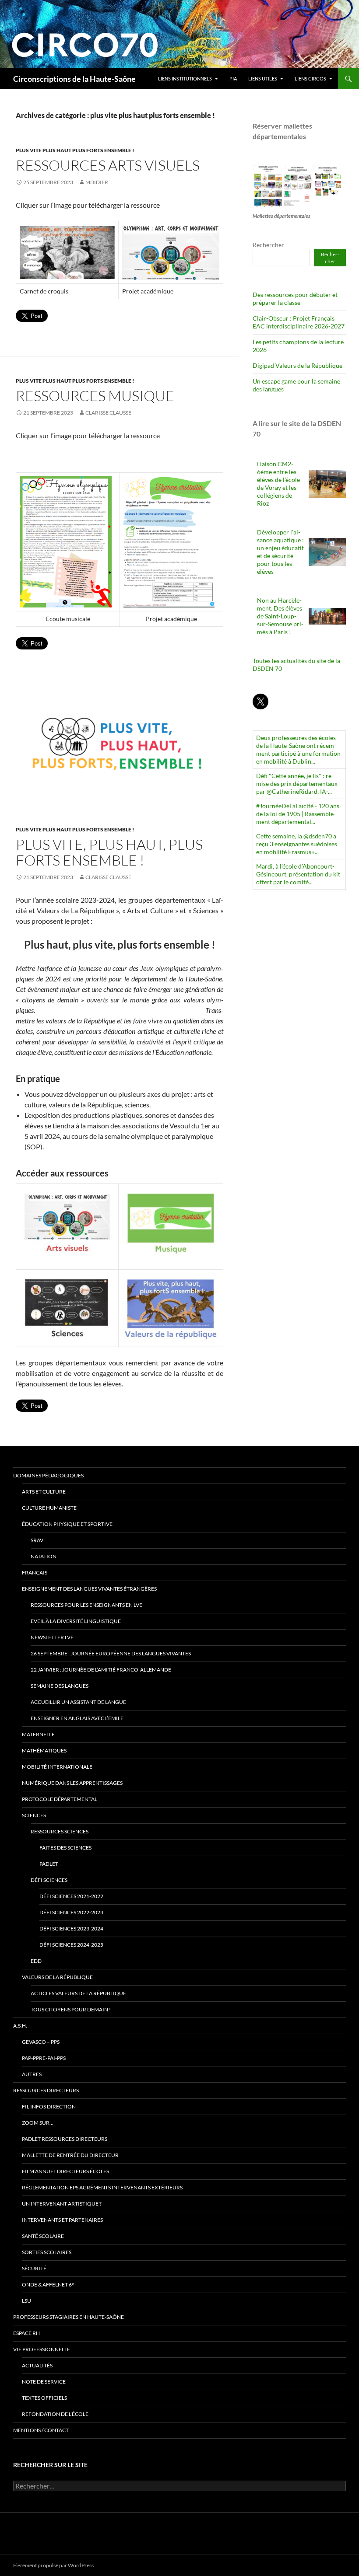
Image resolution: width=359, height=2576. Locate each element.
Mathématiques (44, 1750)
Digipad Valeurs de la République (297, 365)
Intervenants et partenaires (62, 2220)
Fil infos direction (49, 2107)
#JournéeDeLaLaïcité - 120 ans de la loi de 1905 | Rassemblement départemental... (298, 814)
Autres (32, 2074)
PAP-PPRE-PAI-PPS (44, 2058)
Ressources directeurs (46, 2090)
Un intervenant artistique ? (62, 2204)
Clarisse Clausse (108, 413)
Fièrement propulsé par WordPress (53, 2565)
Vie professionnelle (42, 2349)
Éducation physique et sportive (67, 1524)
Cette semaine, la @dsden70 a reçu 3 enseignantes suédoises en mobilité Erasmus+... (297, 844)
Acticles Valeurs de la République (78, 1993)
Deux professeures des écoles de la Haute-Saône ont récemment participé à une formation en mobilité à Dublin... (298, 749)
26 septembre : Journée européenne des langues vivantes (111, 1653)
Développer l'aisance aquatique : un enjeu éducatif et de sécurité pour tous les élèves (280, 552)
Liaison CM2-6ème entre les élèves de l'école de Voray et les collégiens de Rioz (278, 483)
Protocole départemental (60, 1799)
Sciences (34, 1815)
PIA (233, 79)
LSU (26, 2301)
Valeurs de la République (57, 1977)
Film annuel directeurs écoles (65, 2171)
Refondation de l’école (55, 2414)
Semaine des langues (60, 1686)
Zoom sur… (38, 2123)
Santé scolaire (43, 2236)
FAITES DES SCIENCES (65, 1848)
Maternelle (38, 1734)
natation (44, 1556)
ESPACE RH (26, 2333)
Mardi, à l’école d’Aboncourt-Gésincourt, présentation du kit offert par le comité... (298, 874)
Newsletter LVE (52, 1637)
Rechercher (268, 245)
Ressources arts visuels (108, 165)
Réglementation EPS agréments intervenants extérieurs (102, 2187)
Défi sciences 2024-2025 (71, 1945)
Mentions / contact (41, 2430)
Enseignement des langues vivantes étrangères (89, 1589)
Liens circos (310, 79)
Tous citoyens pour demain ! (71, 2009)
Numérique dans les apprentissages (72, 1783)
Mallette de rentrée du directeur (70, 2155)
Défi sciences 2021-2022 (71, 1896)
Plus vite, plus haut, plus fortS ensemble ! (109, 852)
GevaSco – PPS (41, 2042)
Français (35, 1572)
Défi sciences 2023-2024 (71, 1929)
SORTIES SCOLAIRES (47, 2252)
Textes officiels (44, 2398)
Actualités (37, 2365)
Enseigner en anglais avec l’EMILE (77, 1718)
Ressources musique (95, 396)
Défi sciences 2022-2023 (71, 1912)
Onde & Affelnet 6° (48, 2285)
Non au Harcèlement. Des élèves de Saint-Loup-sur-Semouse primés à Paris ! (280, 616)
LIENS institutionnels (185, 79)
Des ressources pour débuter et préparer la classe (295, 298)
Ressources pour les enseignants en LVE (86, 1605)
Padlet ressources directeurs (65, 2139)
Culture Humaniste (49, 1508)
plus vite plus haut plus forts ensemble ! (75, 150)
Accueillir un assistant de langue (78, 1702)
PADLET (49, 1864)
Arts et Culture (44, 1492)
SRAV (37, 1540)
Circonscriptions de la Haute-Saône (74, 79)
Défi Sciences (49, 1880)
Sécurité (34, 2268)
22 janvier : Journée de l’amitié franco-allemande (101, 1670)
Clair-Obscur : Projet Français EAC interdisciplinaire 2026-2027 (299, 322)
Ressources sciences (60, 1831)
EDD (36, 1961)
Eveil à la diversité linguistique (76, 1621)
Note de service (44, 2382)
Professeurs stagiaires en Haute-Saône (69, 2317)
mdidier (97, 182)
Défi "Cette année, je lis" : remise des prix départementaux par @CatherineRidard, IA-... (297, 784)
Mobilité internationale (57, 1767)
